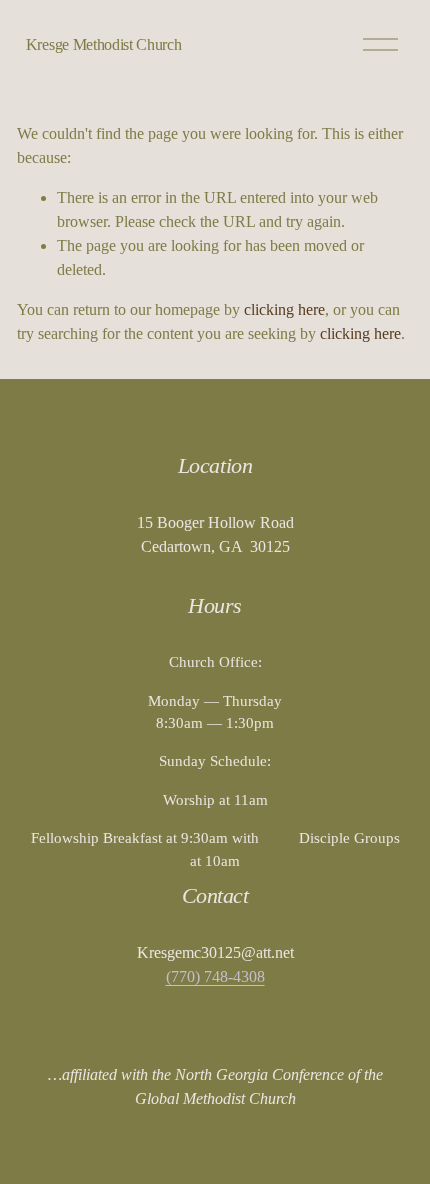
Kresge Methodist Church (104, 44)
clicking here (284, 309)
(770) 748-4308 (215, 976)
